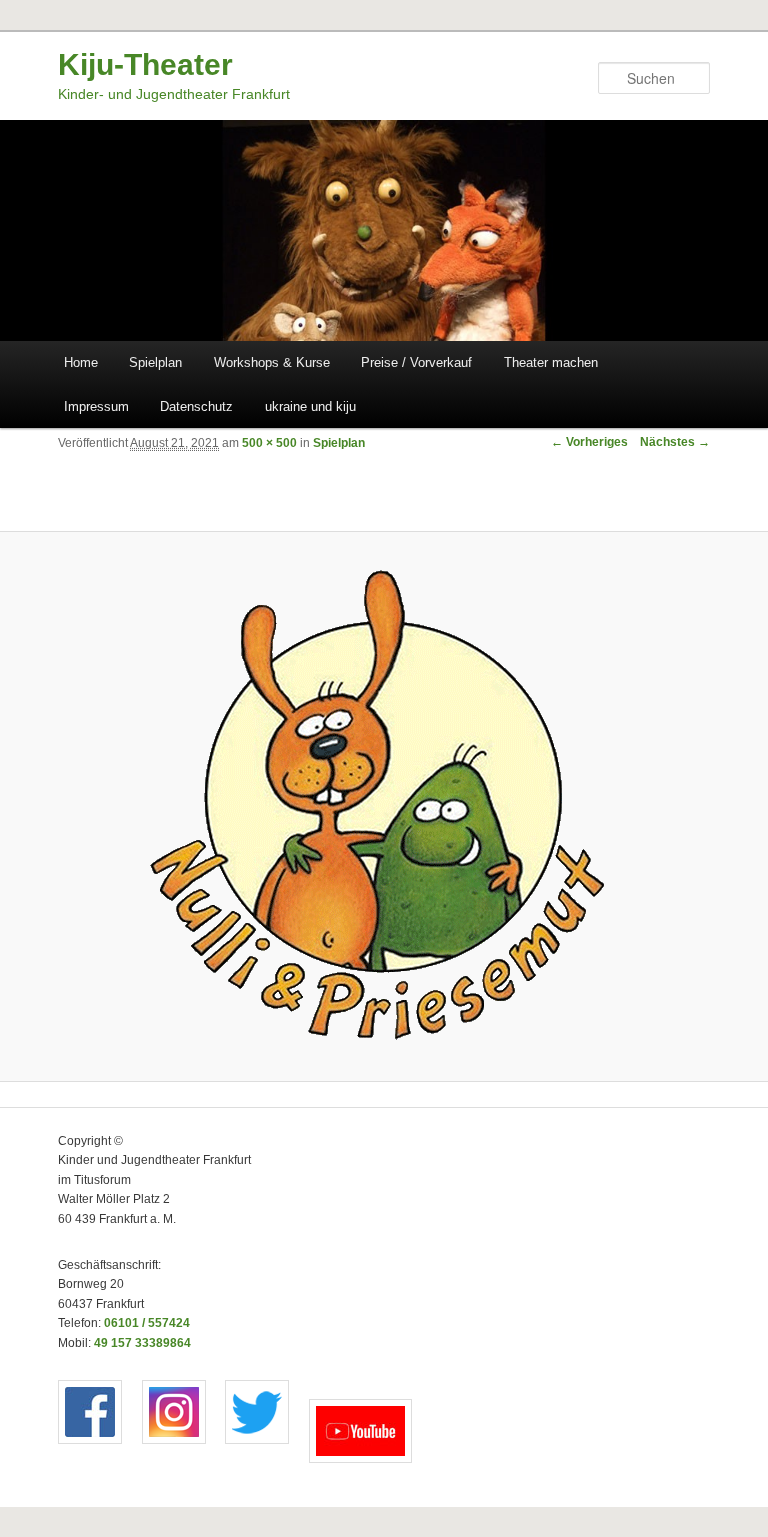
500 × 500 (269, 443)
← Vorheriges (589, 442)
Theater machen (551, 362)
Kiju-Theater (145, 64)
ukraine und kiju (310, 406)
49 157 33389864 (142, 1343)
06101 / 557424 (147, 1323)
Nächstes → (675, 442)
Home (81, 362)
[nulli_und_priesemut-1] (384, 807)
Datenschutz (196, 406)
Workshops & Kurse (272, 362)
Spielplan (155, 362)
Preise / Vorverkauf (416, 362)
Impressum (96, 406)
